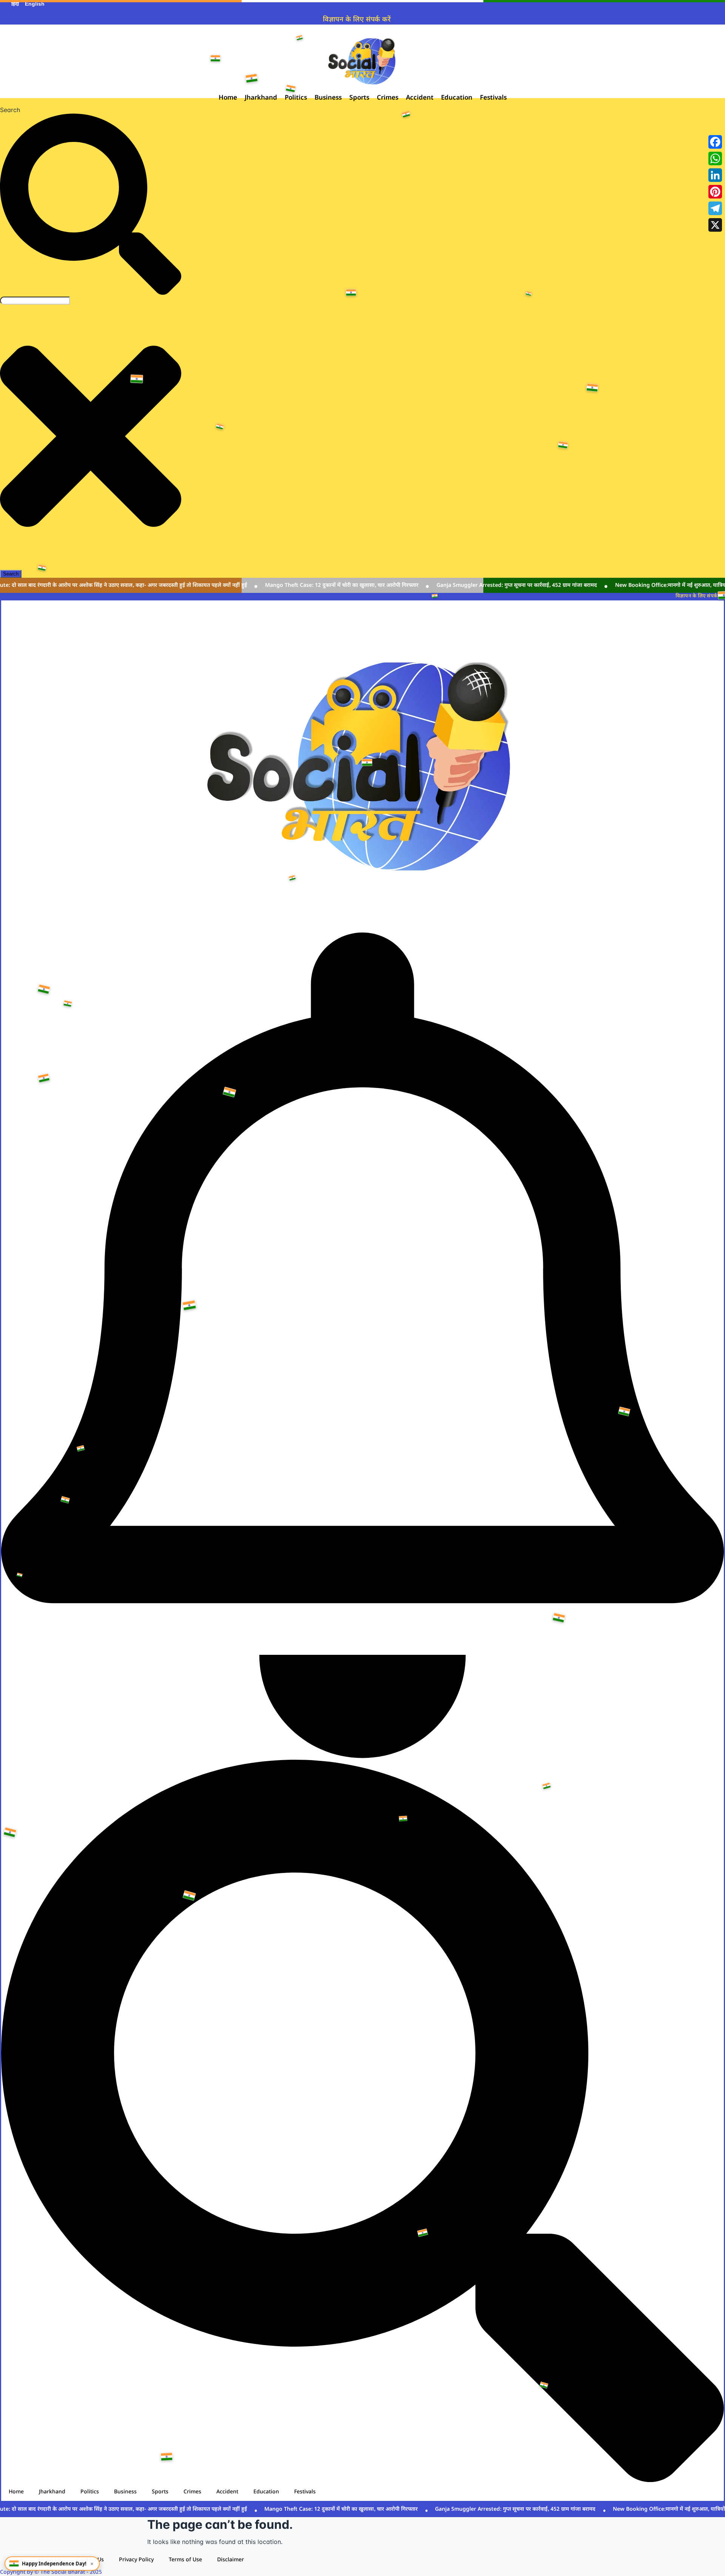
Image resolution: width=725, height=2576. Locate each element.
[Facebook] (715, 142)
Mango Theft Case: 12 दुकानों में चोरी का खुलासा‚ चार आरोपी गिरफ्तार (329, 586)
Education (266, 2492)
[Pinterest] (715, 192)
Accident (227, 2492)
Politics (90, 2492)
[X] (715, 225)
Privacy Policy (136, 2560)
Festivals (305, 2492)
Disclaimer (231, 2560)
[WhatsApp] (715, 158)
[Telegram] (715, 208)
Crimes (192, 2492)
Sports (160, 2492)
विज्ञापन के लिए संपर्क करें (357, 20)
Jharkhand (52, 2492)
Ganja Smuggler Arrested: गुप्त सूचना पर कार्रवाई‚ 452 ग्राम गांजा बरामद (504, 586)
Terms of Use (185, 2560)
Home (16, 2492)
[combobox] (35, 301)
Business (125, 2492)
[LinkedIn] (715, 175)
